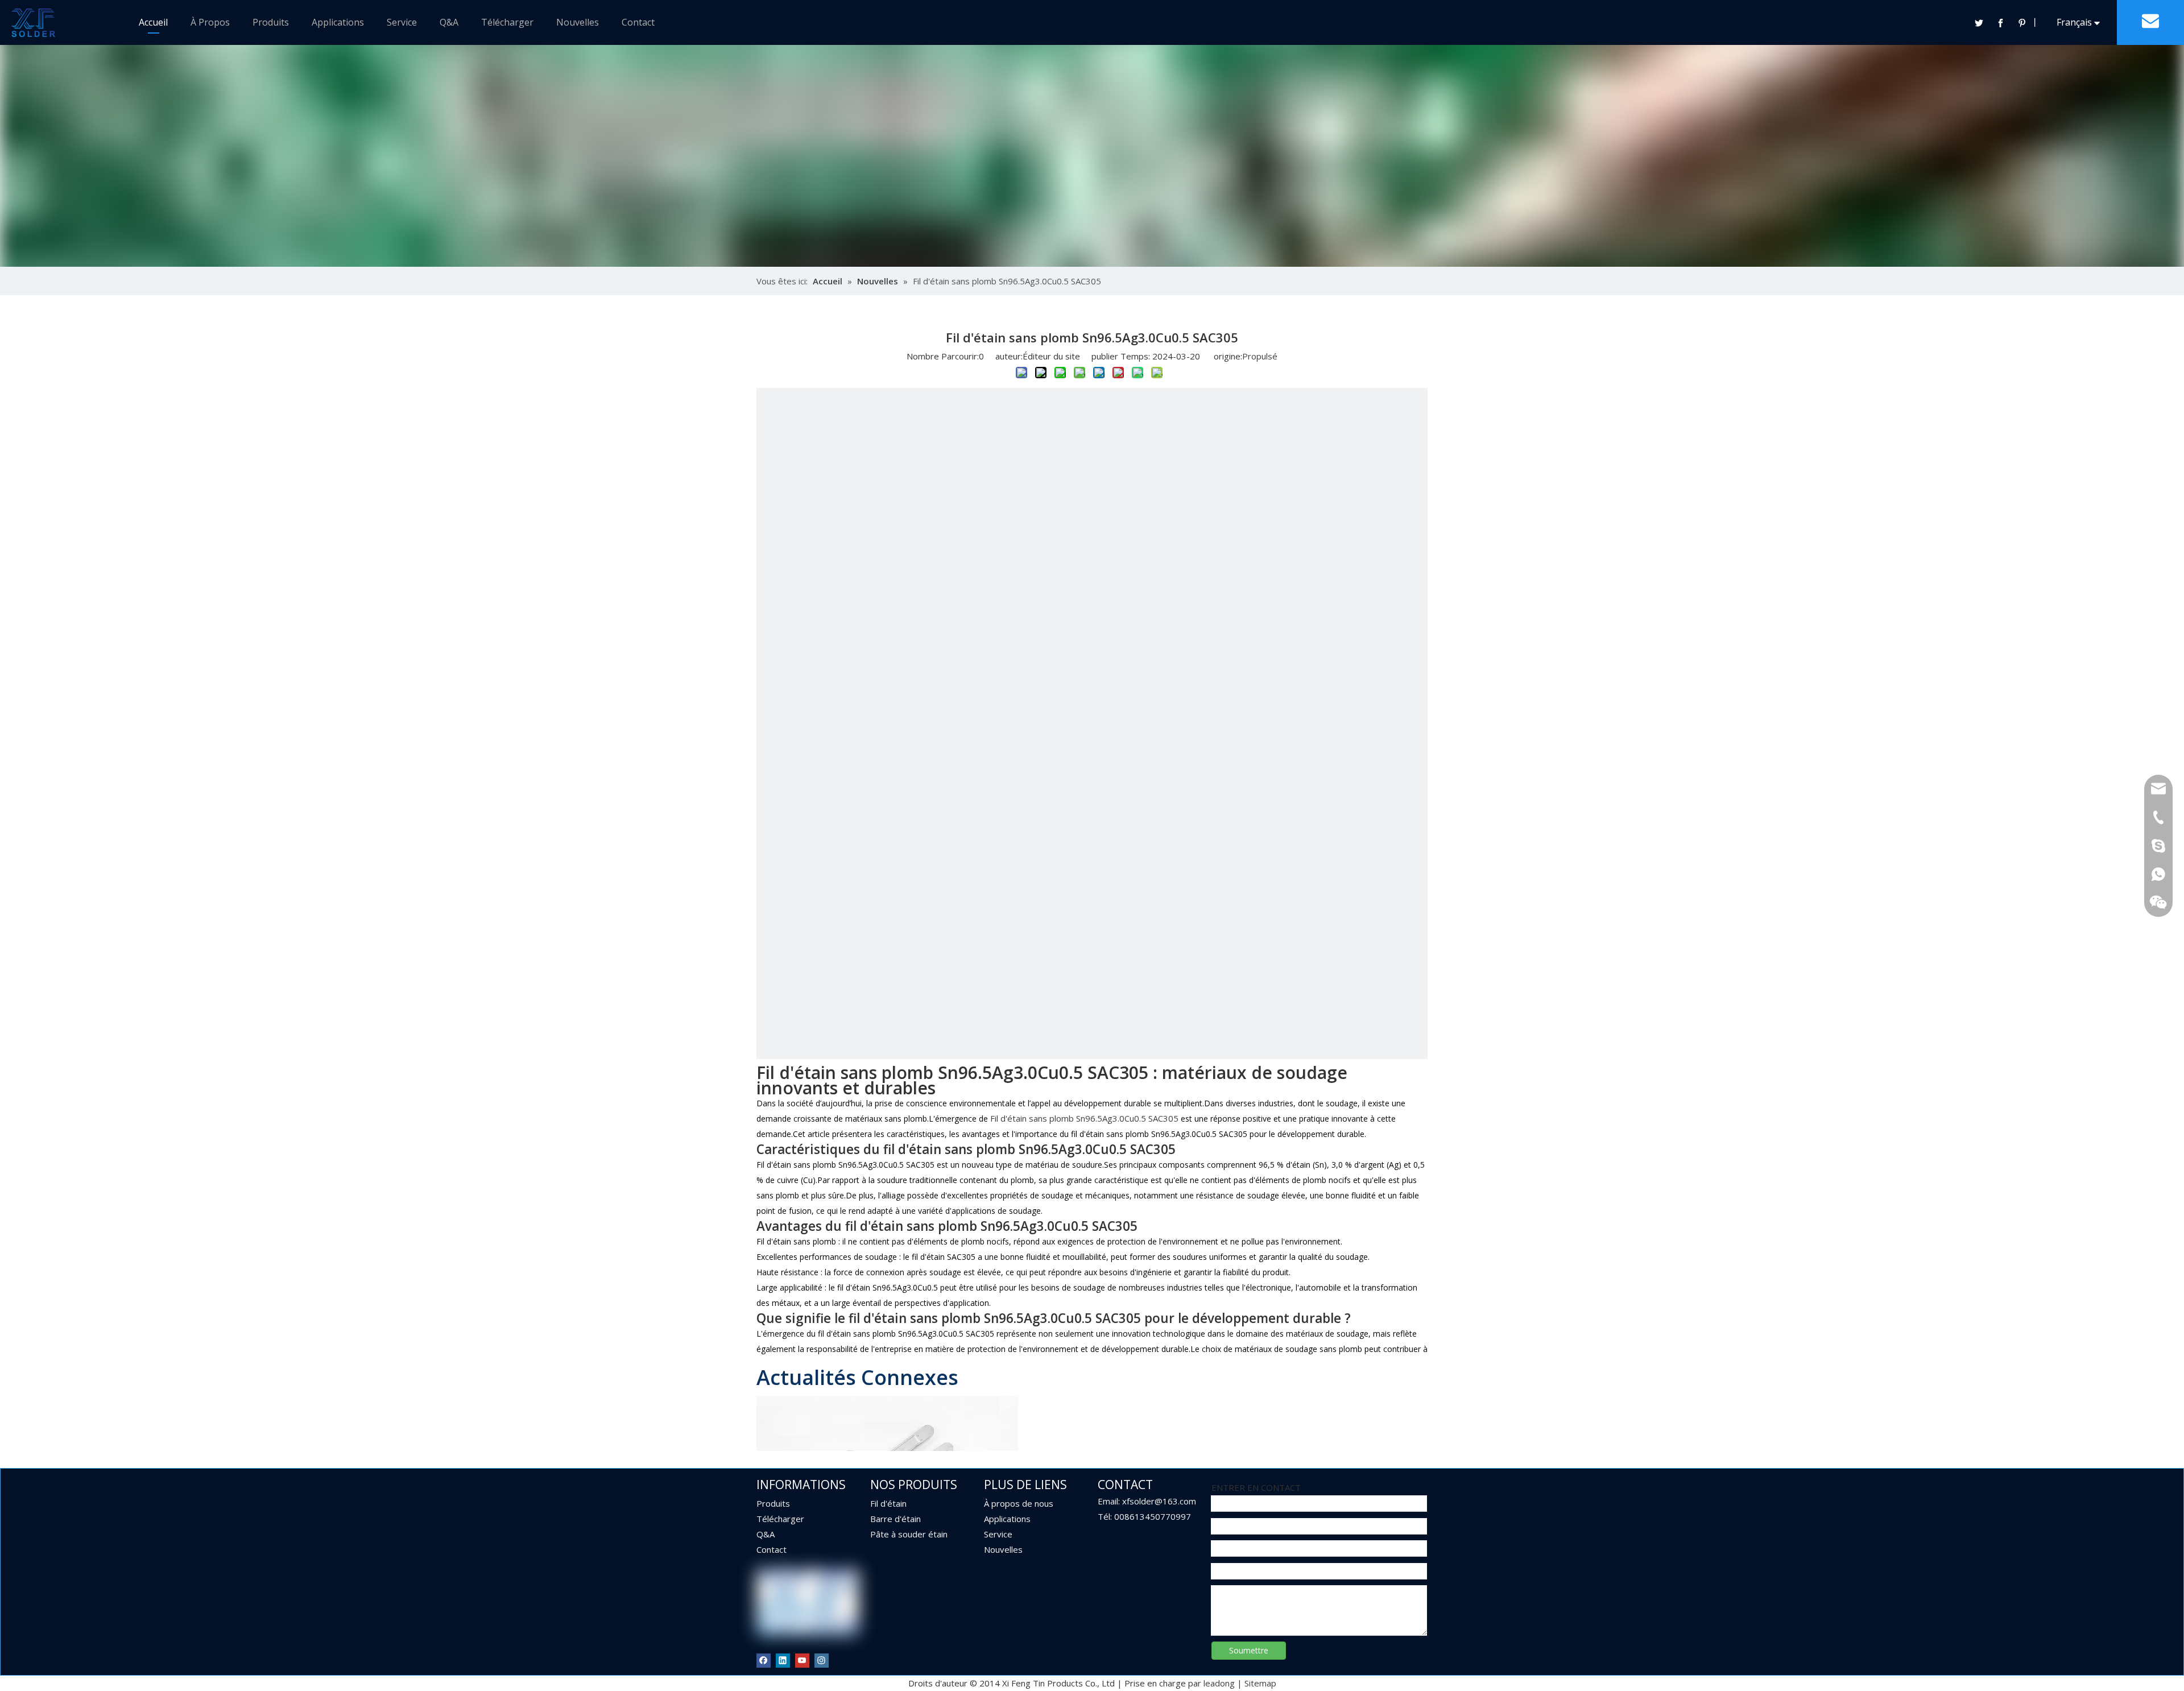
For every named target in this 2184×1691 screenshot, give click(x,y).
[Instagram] (822, 1660)
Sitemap (1260, 1683)
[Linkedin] (783, 1660)
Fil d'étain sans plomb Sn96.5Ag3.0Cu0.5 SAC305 (1084, 1118)
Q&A (449, 22)
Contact (638, 22)
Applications (338, 22)
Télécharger (507, 22)
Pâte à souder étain (909, 1534)
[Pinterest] (2022, 23)
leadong (1219, 1683)
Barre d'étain (895, 1519)
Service (402, 22)
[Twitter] (1979, 23)
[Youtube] (802, 1660)
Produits (271, 22)
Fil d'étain (888, 1503)
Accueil (153, 22)
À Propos (210, 22)
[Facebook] (2000, 23)
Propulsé (1260, 356)
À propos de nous (1019, 1503)
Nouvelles (578, 22)
